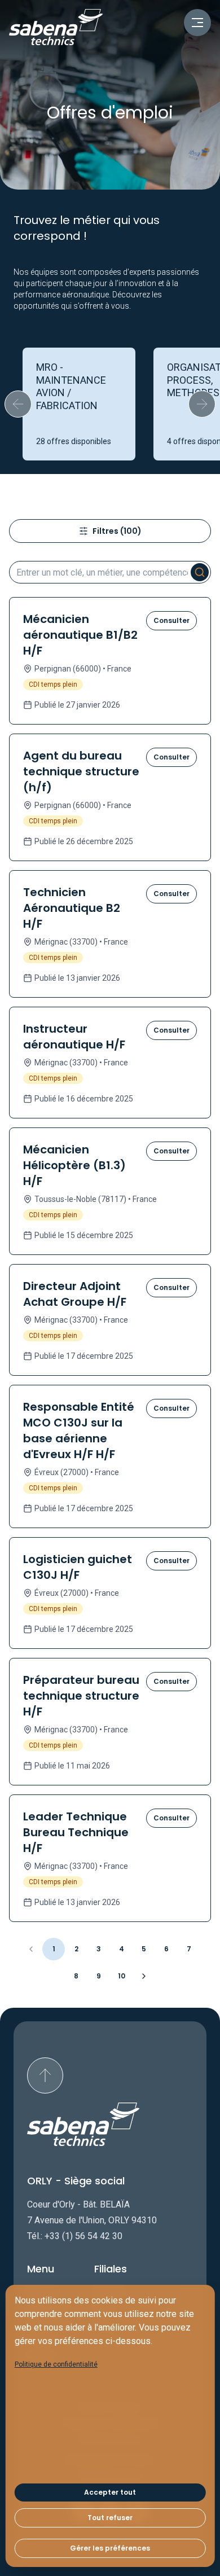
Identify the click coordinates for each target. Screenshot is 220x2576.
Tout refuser (110, 2518)
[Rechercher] (200, 572)
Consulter (171, 620)
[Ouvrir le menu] (197, 23)
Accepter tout (110, 2492)
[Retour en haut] (45, 2075)
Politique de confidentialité (56, 2364)
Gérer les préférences (110, 2548)
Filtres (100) (117, 531)
